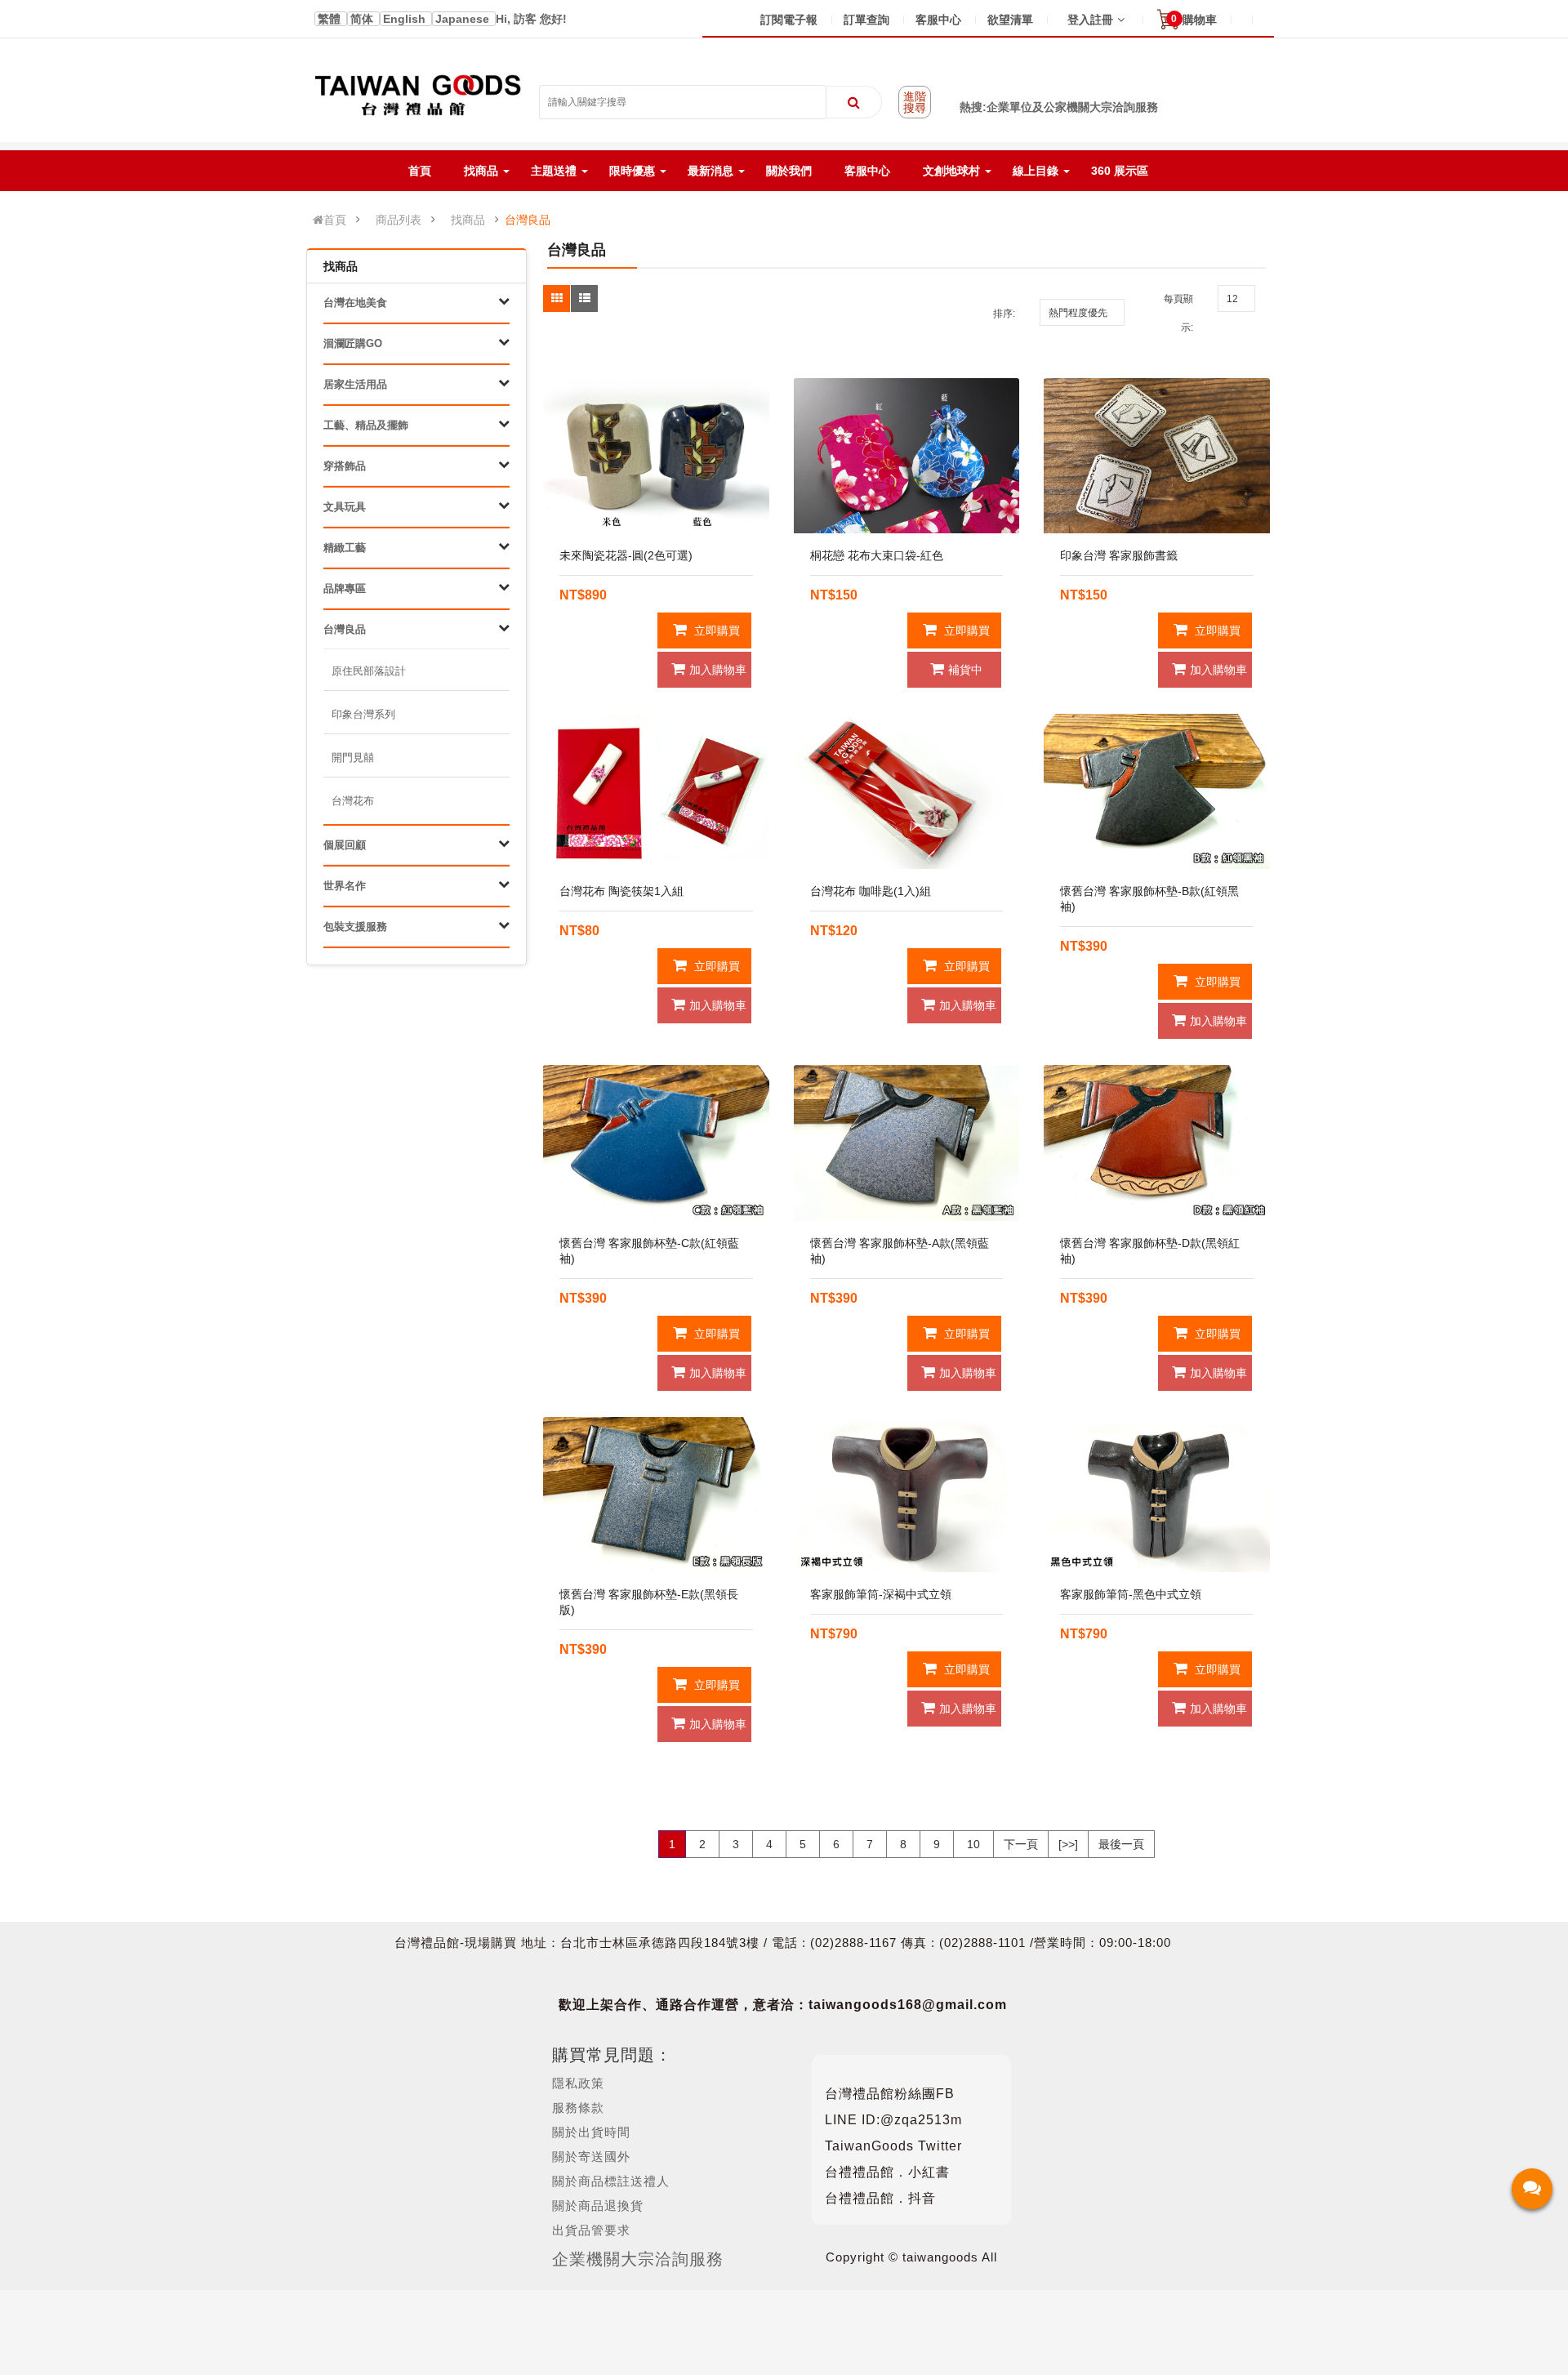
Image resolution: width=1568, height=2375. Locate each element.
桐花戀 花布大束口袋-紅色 (877, 555)
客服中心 (938, 20)
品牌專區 (345, 588)
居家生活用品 (355, 384)
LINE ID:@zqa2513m (893, 2120)
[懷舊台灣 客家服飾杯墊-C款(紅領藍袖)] (656, 1143)
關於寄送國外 (591, 2157)
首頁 (335, 220)
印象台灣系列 (363, 714)
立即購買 (715, 631)
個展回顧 (345, 845)
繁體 (331, 19)
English (406, 19)
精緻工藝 (345, 548)
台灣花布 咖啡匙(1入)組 (871, 891)
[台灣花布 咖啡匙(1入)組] (907, 791)
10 (973, 1844)
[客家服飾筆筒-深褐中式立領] (907, 1495)
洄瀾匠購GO (353, 343)
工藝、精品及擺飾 (366, 425)
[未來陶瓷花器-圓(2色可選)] (656, 456)
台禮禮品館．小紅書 (887, 2172)
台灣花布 (353, 801)
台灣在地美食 (355, 303)
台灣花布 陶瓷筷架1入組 (621, 891)
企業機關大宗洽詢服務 (638, 2259)
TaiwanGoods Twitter (893, 2146)
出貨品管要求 (591, 2230)
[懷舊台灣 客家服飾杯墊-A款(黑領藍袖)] (907, 1143)
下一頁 (1021, 1844)
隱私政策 (578, 2083)
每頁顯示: (1178, 313)
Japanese (464, 19)
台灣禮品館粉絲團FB (890, 2094)
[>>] (1068, 1844)
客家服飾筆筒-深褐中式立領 (881, 1594)
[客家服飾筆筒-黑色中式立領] (1157, 1495)
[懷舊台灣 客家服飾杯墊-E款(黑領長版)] (656, 1495)
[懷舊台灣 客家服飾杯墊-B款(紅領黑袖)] (1157, 791)
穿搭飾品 (345, 466)
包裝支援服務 (355, 927)
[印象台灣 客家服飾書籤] (1157, 456)
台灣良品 (528, 220)
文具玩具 (345, 507)
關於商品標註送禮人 (611, 2181)
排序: (1004, 314)
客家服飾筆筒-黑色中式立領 (1131, 1594)
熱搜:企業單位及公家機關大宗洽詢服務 (1059, 107)
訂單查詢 (866, 20)
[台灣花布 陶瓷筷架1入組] (656, 791)
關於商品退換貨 (598, 2206)
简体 (363, 19)
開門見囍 (353, 758)
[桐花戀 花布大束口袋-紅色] (907, 456)
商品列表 (399, 220)
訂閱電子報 (789, 20)
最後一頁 (1121, 1844)
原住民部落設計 (369, 671)
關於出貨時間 (591, 2132)
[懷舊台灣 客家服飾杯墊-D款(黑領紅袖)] (1157, 1143)
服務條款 (578, 2108)
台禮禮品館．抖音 (880, 2198)
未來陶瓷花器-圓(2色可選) (626, 555)
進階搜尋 (915, 102)
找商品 (468, 220)
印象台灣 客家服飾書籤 (1119, 555)
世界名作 (345, 886)
